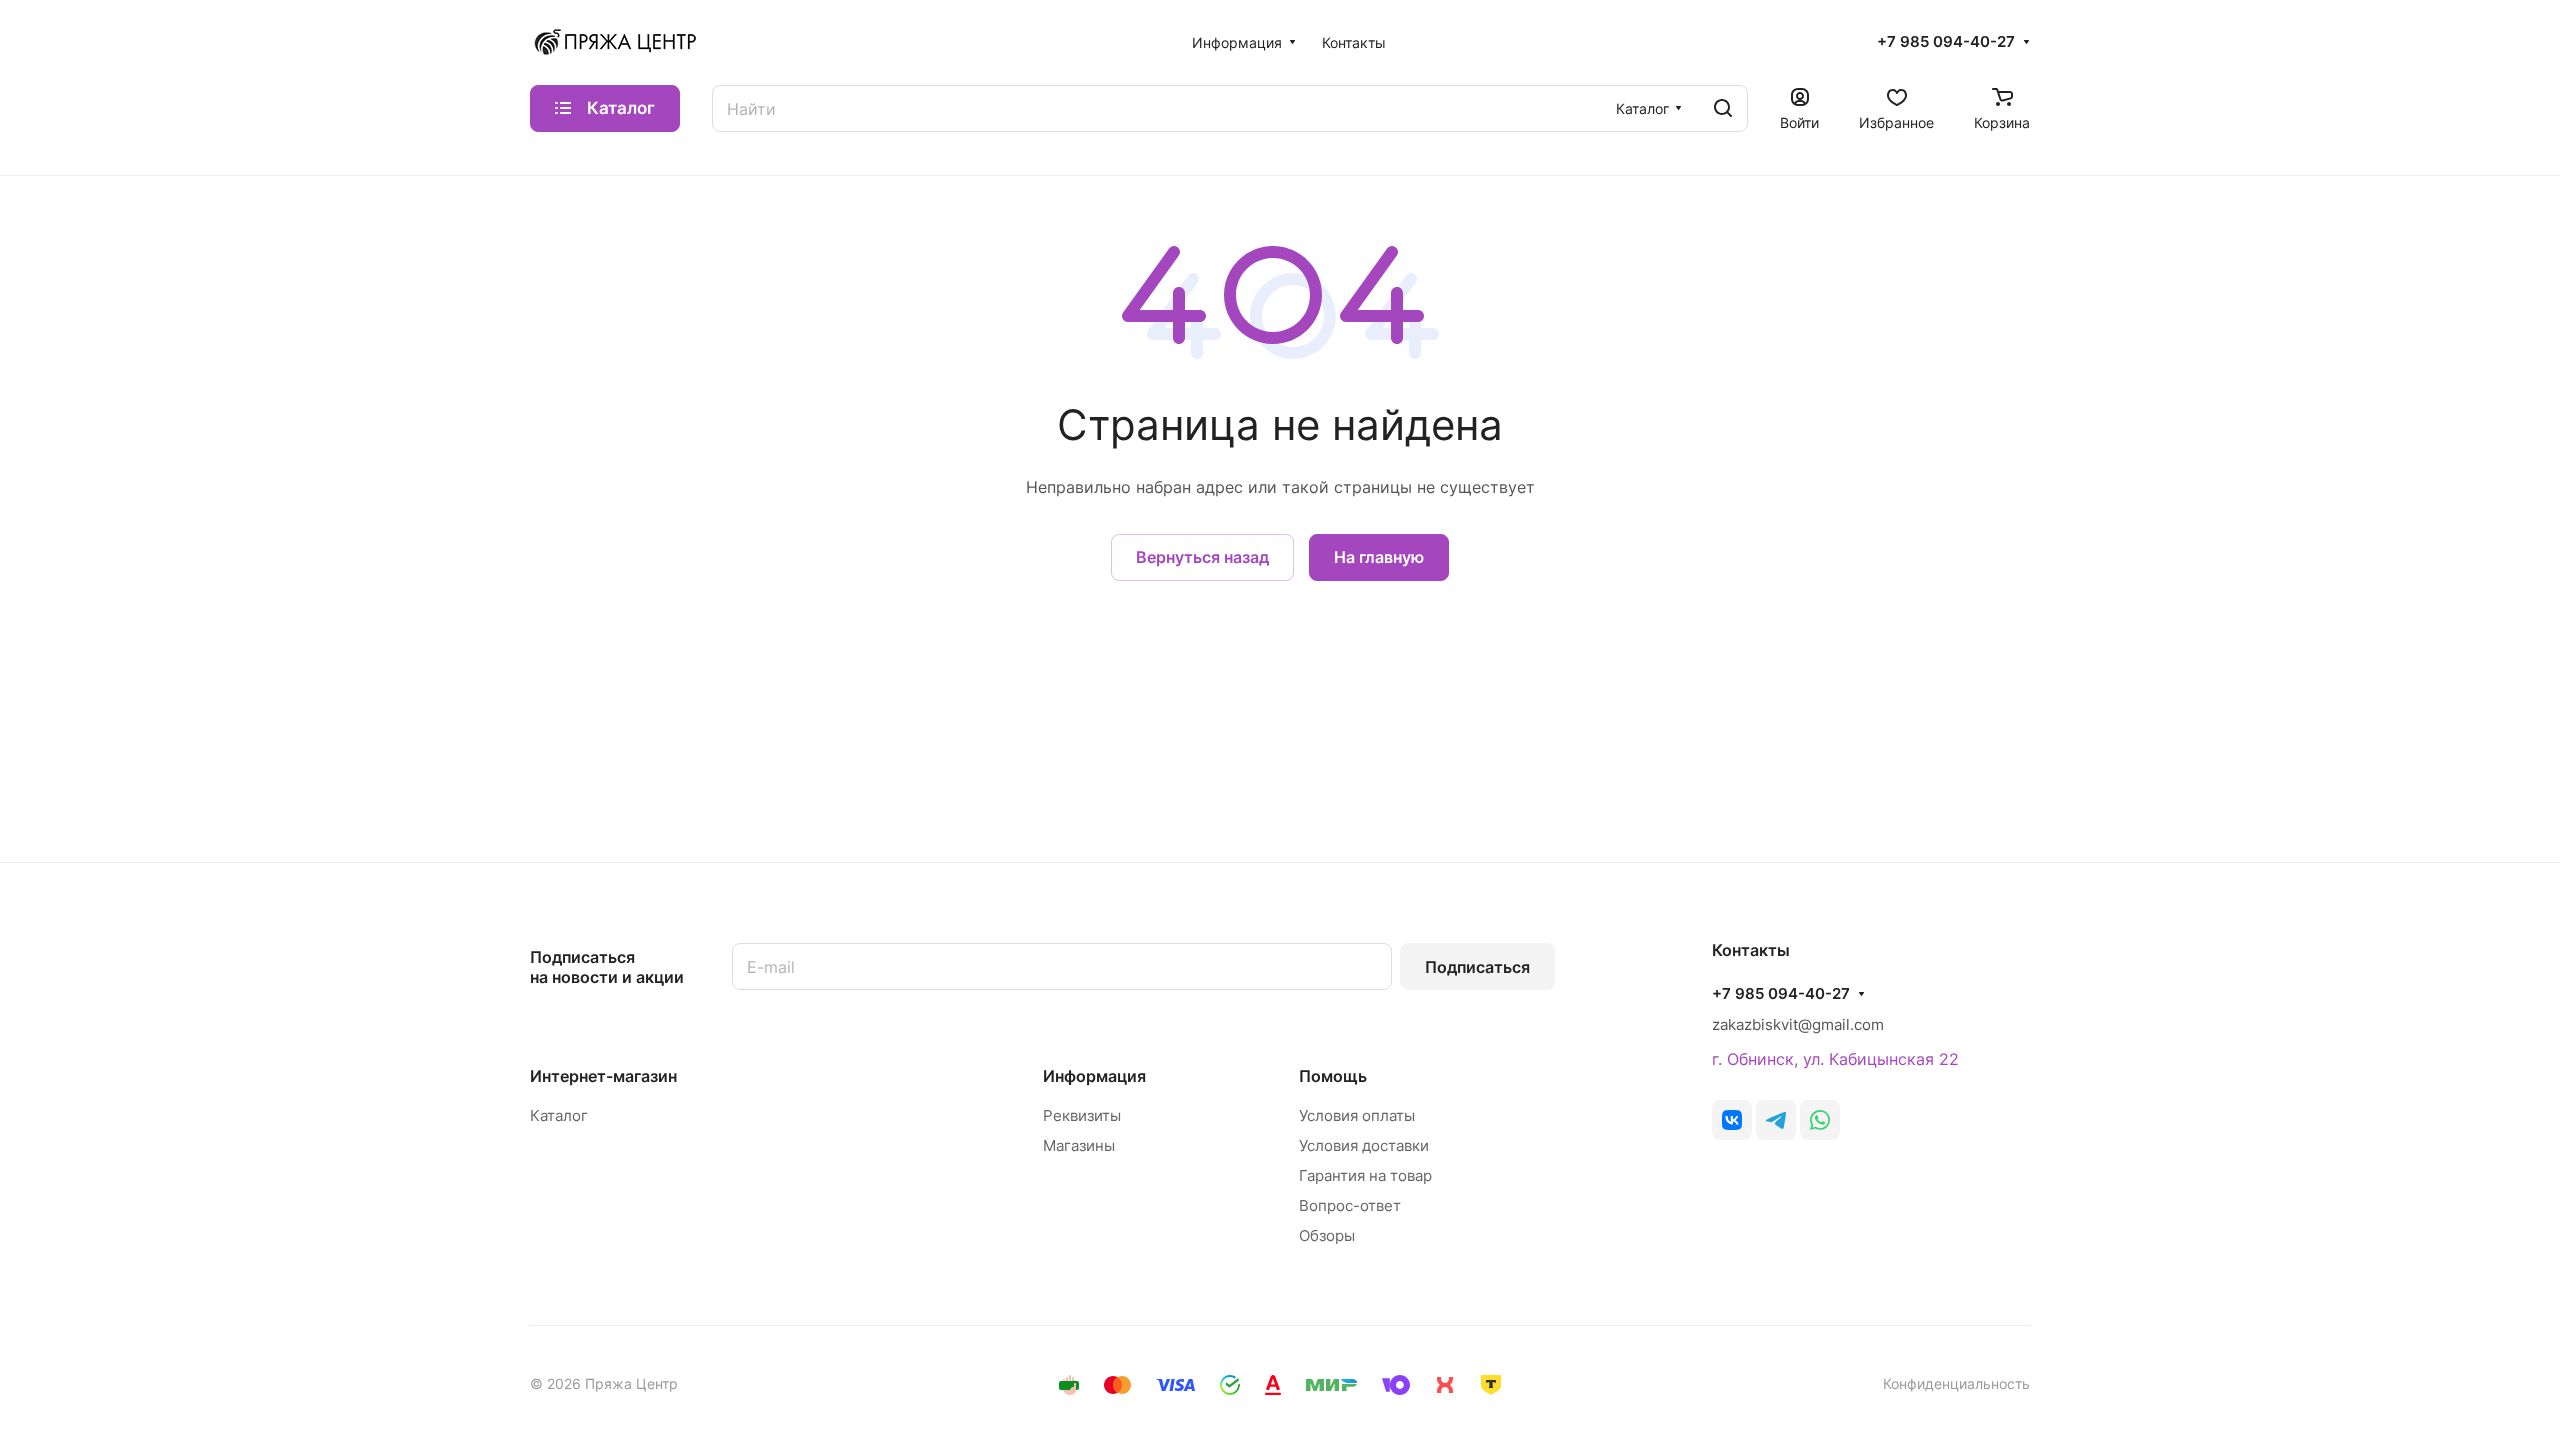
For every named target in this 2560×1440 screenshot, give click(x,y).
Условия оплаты (1357, 1115)
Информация (1094, 1076)
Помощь (1333, 1076)
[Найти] (1723, 108)
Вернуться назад (1202, 557)
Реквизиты (1082, 1115)
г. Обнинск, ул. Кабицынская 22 (1835, 1059)
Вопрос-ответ (1350, 1205)
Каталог (559, 1115)
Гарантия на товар (1365, 1175)
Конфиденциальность (1956, 1383)
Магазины (1079, 1145)
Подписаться (1477, 967)
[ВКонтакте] (1732, 1120)
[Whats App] (1820, 1120)
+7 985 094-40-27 (1946, 42)
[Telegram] (1776, 1120)
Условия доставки (1364, 1145)
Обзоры (1327, 1235)
